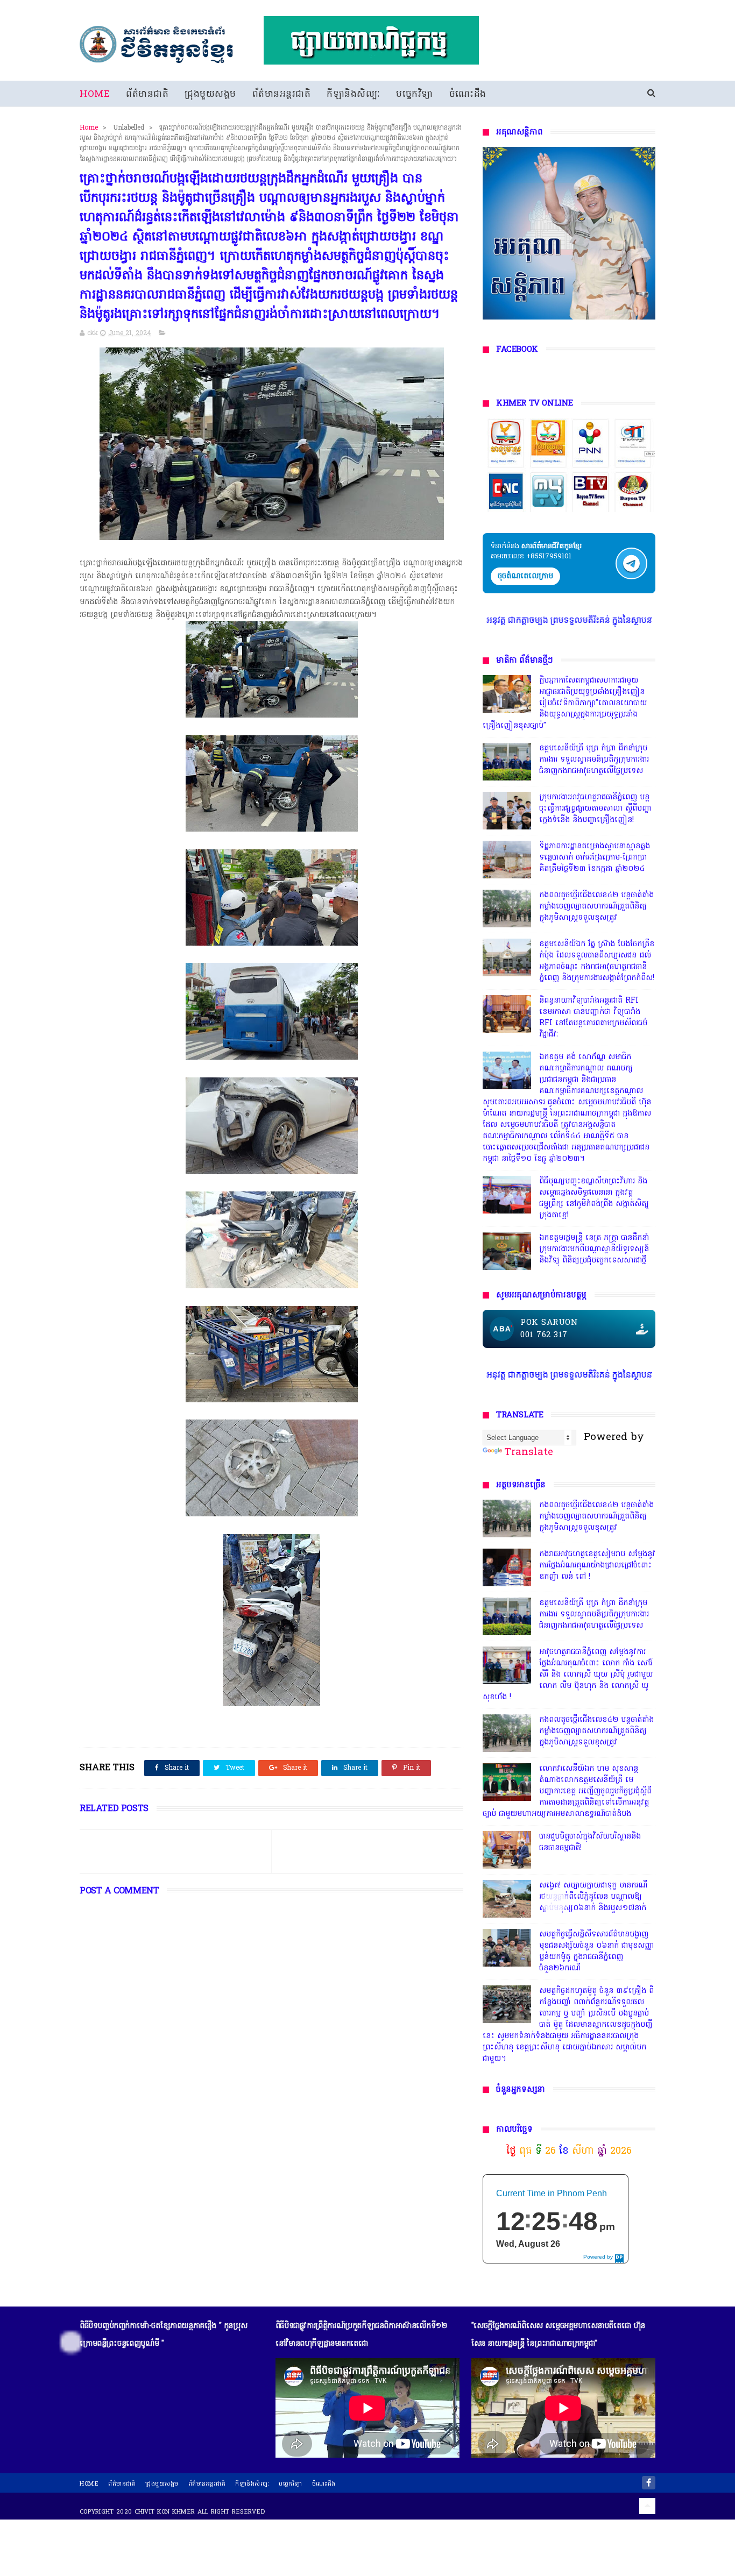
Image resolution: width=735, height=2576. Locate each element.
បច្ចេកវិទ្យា (415, 94)
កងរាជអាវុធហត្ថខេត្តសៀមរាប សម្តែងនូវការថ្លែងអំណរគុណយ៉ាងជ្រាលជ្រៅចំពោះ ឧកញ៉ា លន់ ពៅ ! (597, 1566)
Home (95, 94)
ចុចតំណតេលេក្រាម (525, 576)
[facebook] (649, 2483)
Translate (529, 1452)
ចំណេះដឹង (468, 94)
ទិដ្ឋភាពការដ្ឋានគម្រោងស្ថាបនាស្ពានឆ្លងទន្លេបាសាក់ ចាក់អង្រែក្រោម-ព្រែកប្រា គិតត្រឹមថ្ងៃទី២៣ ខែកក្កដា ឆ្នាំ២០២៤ (595, 858)
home (89, 2484)
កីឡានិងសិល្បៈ (353, 94)
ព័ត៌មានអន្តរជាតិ (282, 94)
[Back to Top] (647, 2506)
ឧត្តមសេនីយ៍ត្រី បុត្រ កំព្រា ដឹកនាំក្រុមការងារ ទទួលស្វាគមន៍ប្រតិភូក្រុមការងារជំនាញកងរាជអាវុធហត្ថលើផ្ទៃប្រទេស (594, 760)
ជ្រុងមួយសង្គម (210, 94)
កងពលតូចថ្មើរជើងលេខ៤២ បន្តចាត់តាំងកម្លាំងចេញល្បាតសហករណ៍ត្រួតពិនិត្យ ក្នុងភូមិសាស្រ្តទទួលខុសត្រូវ (596, 907)
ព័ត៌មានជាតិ (147, 94)
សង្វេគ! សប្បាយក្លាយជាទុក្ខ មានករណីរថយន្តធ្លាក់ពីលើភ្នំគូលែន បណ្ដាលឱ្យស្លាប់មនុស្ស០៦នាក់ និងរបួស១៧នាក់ (593, 1897)
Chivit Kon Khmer (165, 2512)
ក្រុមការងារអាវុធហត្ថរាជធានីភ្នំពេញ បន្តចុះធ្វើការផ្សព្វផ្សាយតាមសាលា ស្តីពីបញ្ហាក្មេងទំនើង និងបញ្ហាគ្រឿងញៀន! (595, 809)
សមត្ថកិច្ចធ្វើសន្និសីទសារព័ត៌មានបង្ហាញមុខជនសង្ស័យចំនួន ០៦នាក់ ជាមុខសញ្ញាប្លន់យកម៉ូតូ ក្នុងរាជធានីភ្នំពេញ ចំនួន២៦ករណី (597, 1951)
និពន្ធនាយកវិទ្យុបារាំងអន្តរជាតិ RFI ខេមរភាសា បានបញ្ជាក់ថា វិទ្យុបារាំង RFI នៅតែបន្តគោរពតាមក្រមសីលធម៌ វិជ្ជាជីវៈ (593, 1018)
